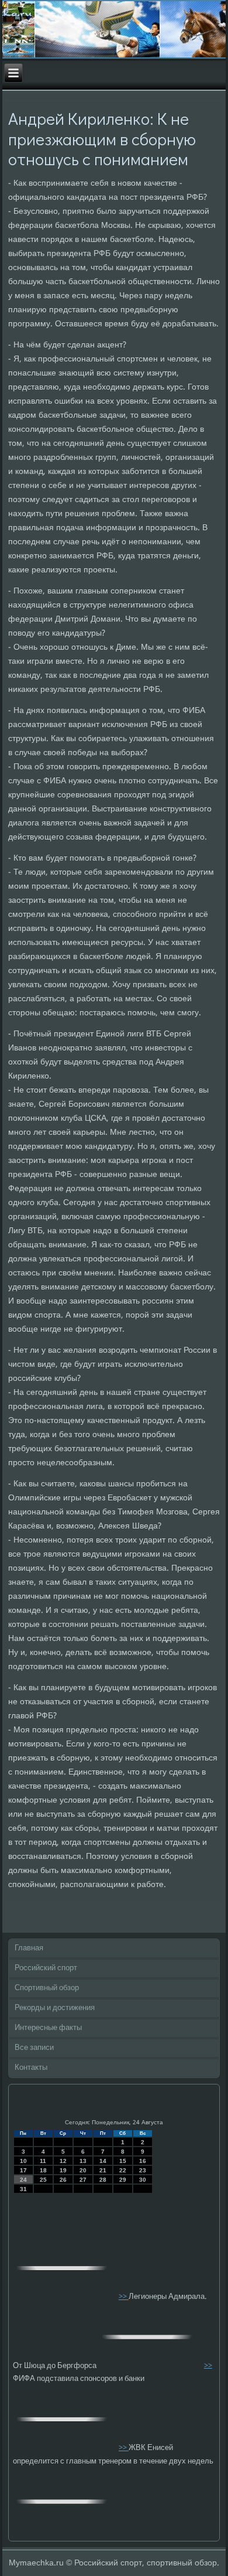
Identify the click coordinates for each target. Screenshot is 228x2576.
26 (63, 2180)
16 (143, 2161)
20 (83, 2170)
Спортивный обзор (47, 1988)
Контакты (31, 2068)
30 (143, 2180)
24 (23, 2180)
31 (23, 2189)
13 (83, 2161)
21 (103, 2170)
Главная (29, 1948)
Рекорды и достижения (55, 2008)
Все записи (34, 2048)
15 (123, 2161)
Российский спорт (46, 1968)
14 (103, 2161)
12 (63, 2161)
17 (23, 2170)
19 (63, 2170)
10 (23, 2161)
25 (43, 2180)
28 (103, 2180)
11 (43, 2161)
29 (123, 2180)
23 (143, 2170)
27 (83, 2180)
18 (43, 2170)
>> (124, 2297)
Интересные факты (48, 2028)
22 (123, 2170)
